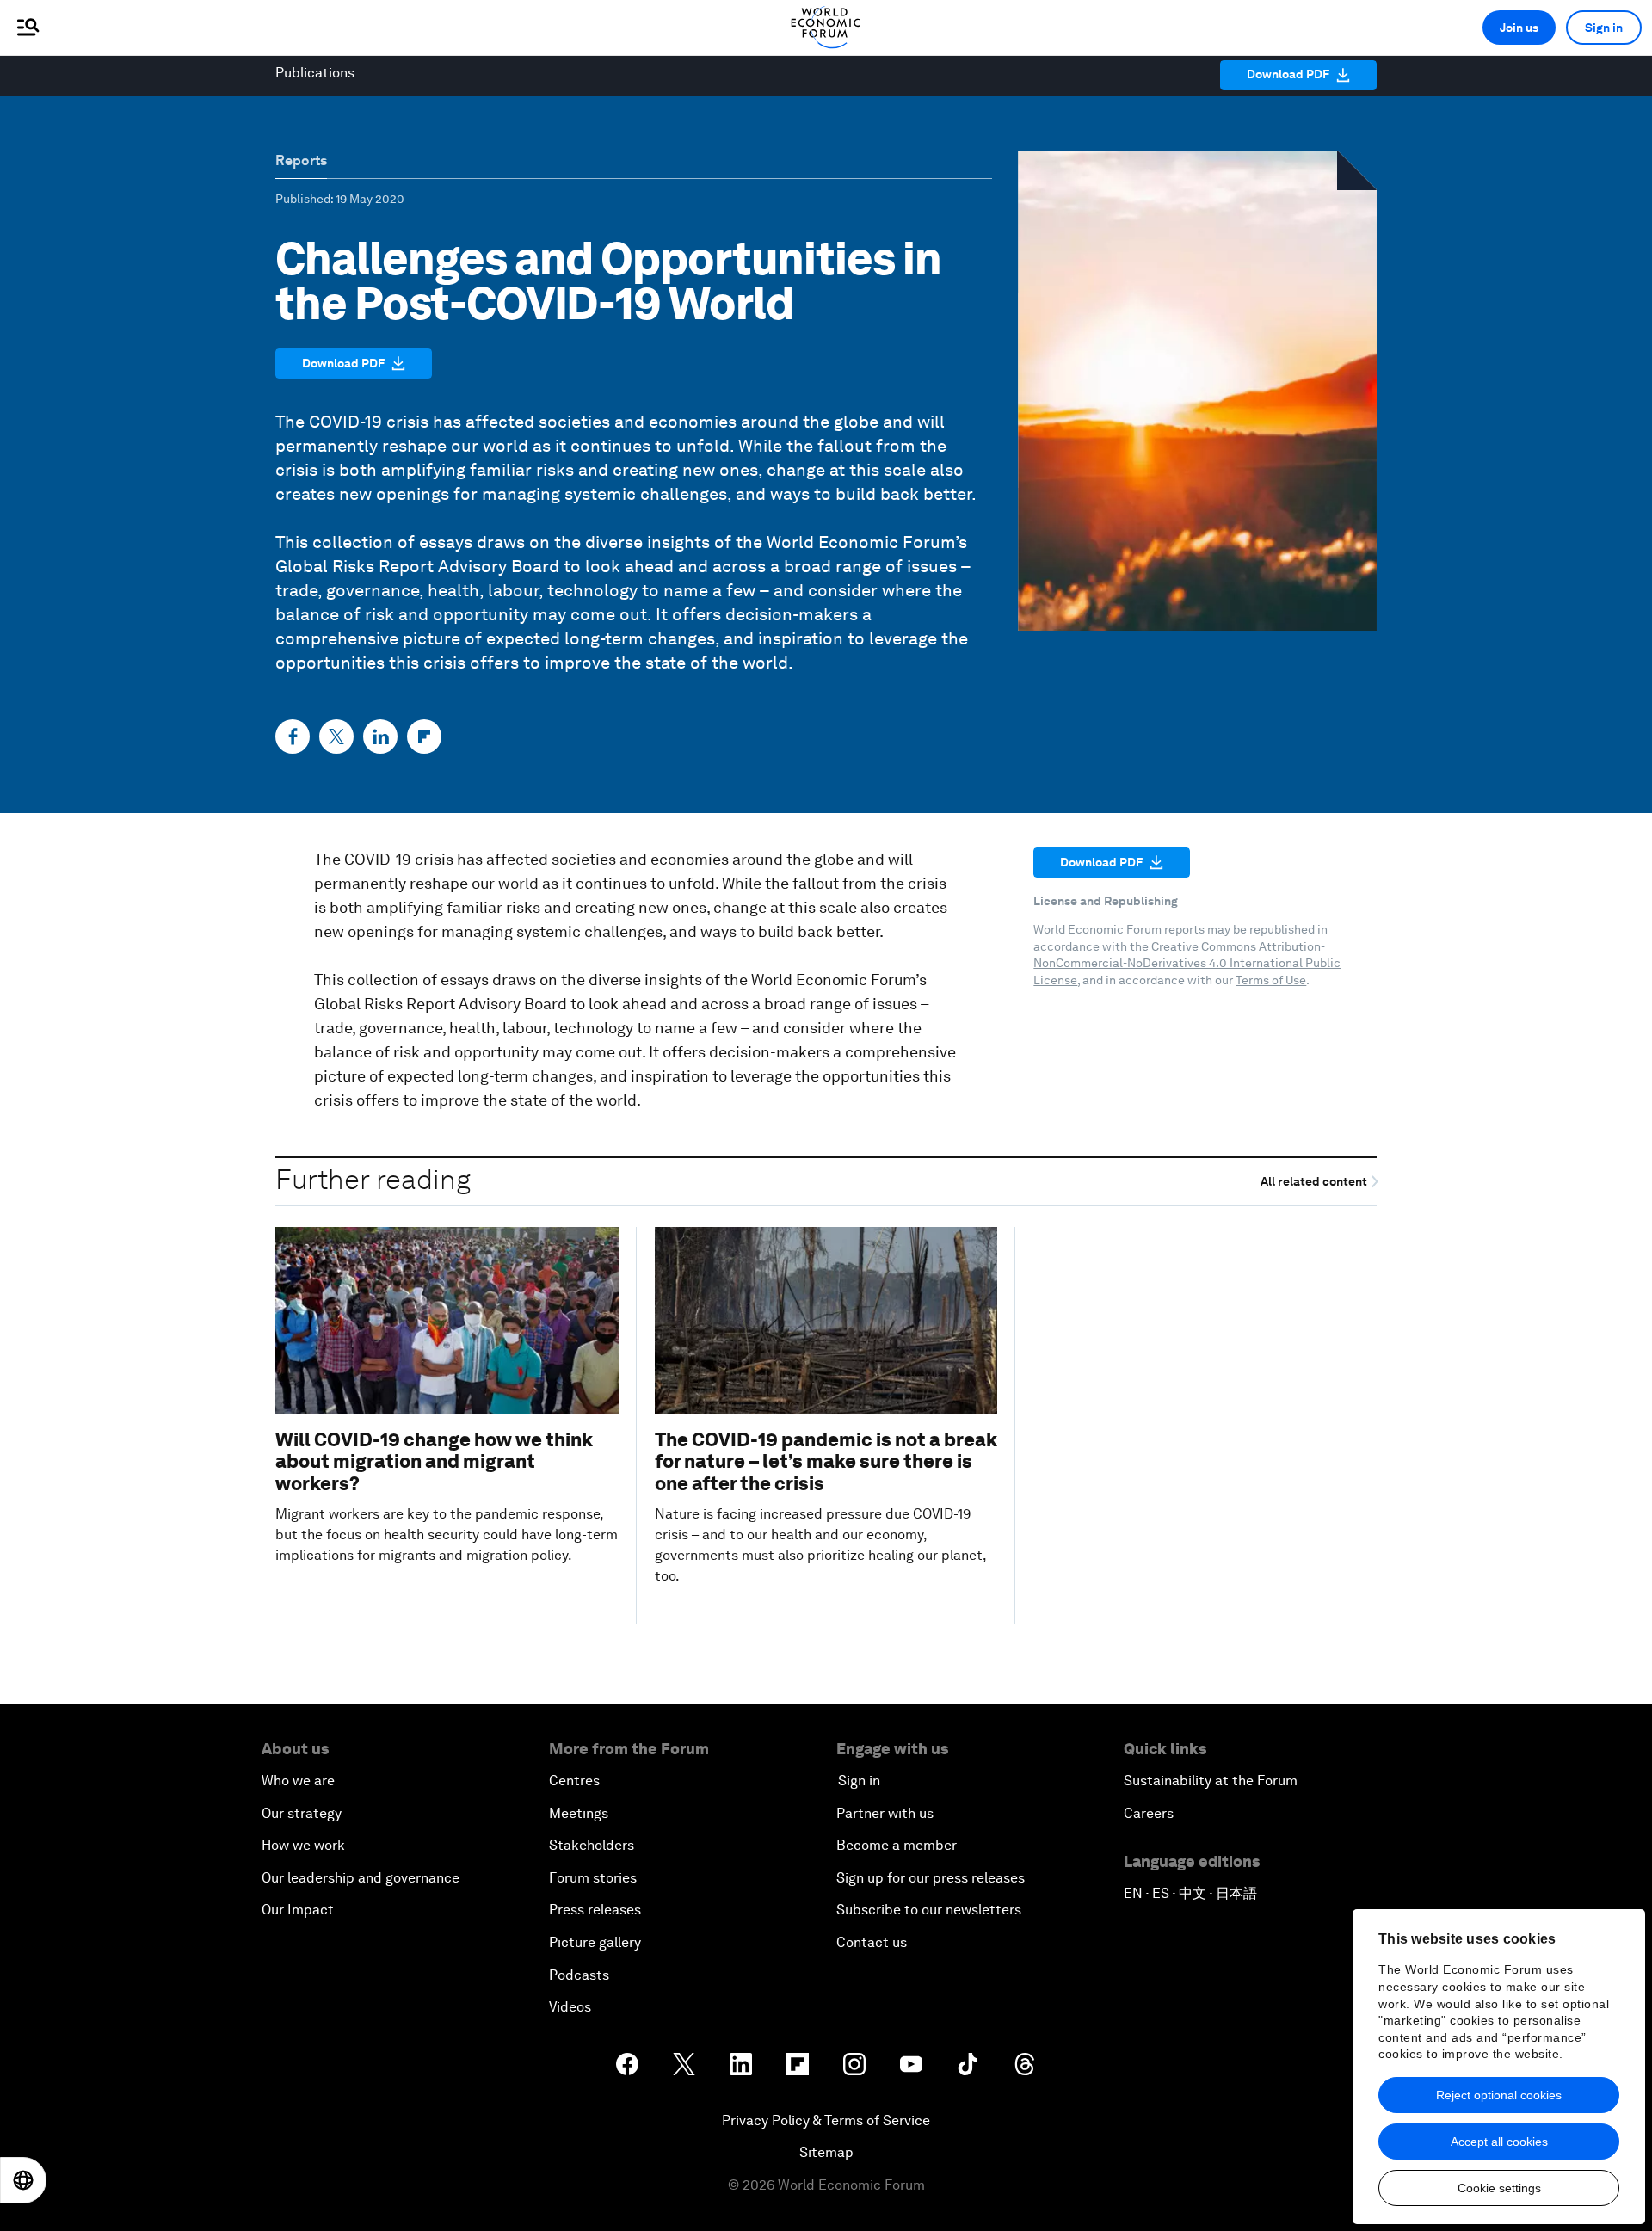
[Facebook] (293, 736)
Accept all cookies (1499, 2142)
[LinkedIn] (380, 736)
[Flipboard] (424, 736)
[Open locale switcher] (23, 2180)
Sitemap (826, 2152)
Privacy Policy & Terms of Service (826, 2120)
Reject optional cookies (1499, 2095)
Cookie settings (1499, 2188)
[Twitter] (336, 736)
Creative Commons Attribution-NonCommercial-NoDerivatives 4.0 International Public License (1187, 963)
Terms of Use (1271, 980)
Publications (315, 73)
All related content (1315, 1182)
